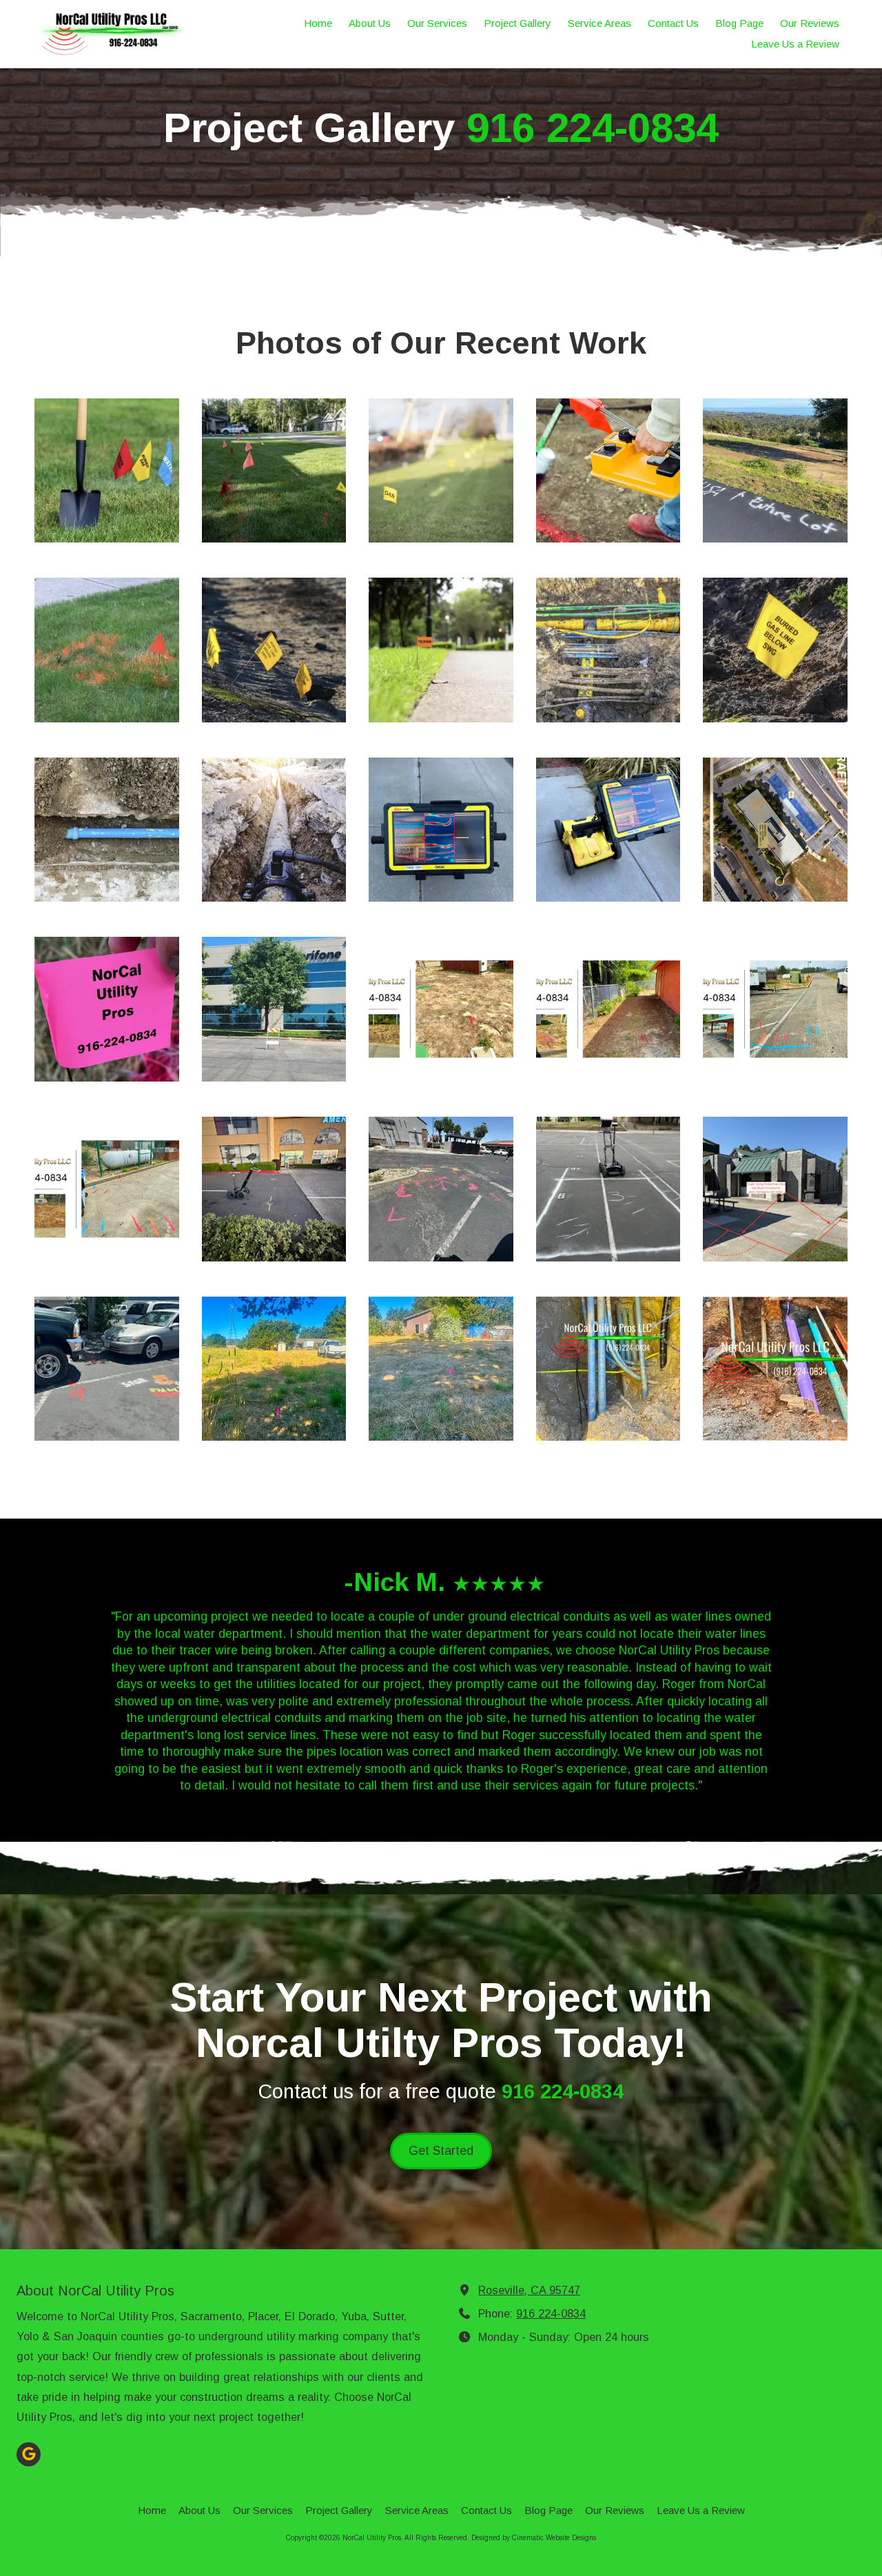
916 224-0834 (551, 2313)
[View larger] (107, 471)
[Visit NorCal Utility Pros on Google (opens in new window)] (29, 2454)
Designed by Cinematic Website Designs (534, 2538)
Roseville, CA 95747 (529, 2290)
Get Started (441, 2151)
